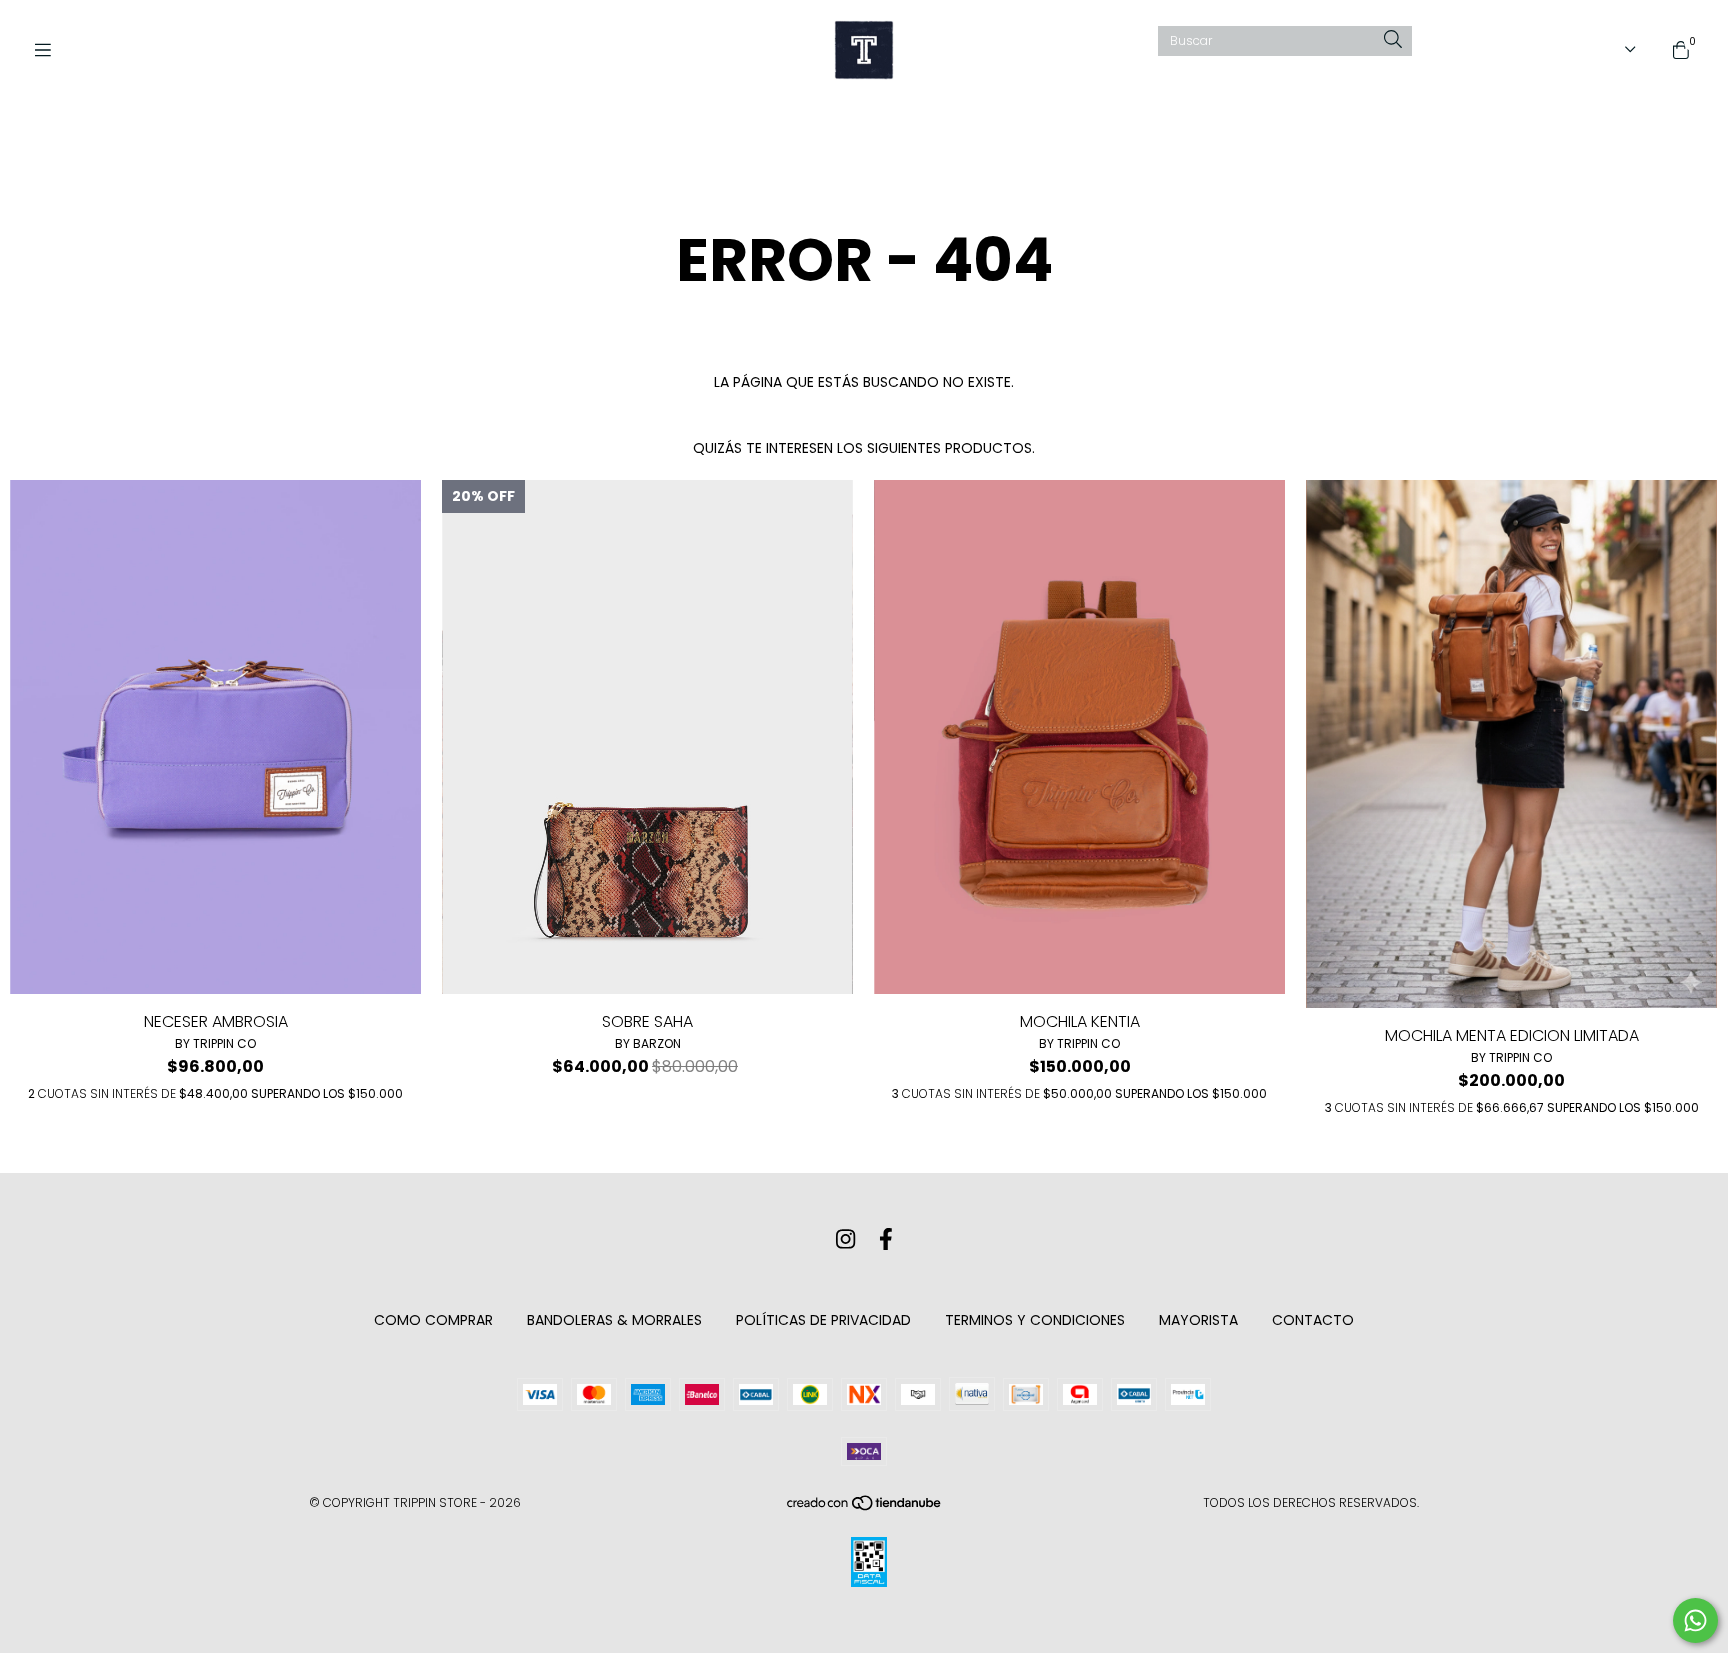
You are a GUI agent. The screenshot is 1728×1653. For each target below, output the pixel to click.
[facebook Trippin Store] (886, 1239)
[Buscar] (1393, 40)
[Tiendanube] (865, 1507)
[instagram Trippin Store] (845, 1239)
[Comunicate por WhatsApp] (1695, 1620)
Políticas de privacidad (823, 1320)
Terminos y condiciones (1035, 1320)
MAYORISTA (1198, 1320)
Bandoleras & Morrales (614, 1320)
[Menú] (50, 50)
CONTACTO (1313, 1320)
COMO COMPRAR (433, 1320)
